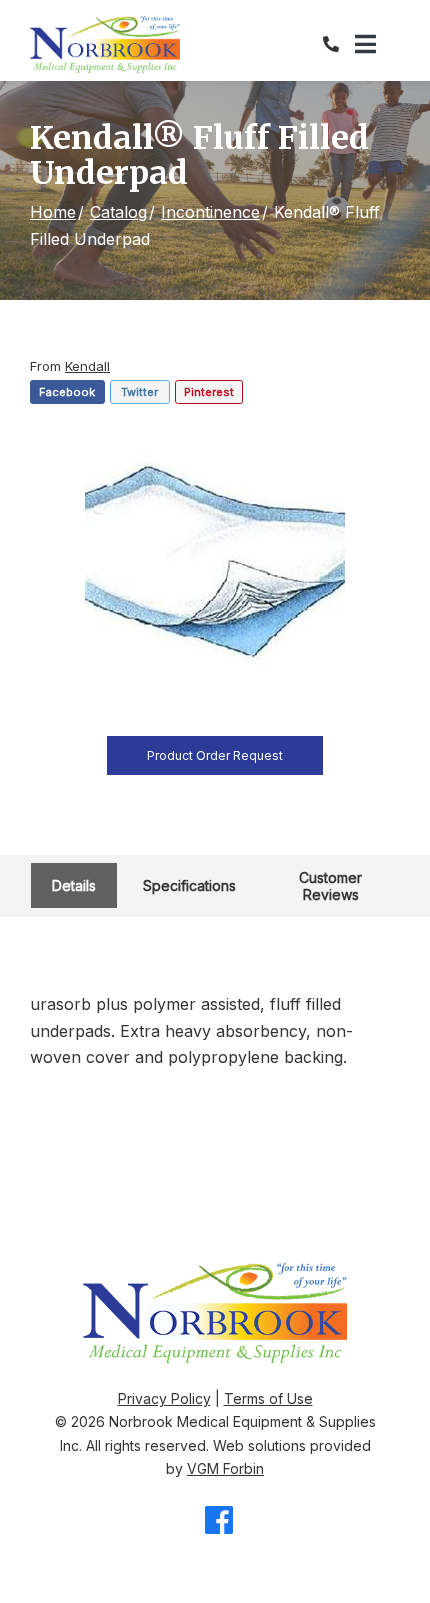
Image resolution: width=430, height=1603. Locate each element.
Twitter (139, 392)
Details (74, 885)
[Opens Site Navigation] (377, 45)
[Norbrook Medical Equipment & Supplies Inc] (105, 44)
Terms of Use (268, 1398)
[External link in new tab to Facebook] (219, 1521)
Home (53, 212)
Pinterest (209, 392)
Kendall (87, 366)
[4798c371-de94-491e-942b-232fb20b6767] (215, 566)
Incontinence (210, 212)
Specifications (189, 885)
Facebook (67, 392)
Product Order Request (215, 755)
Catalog (118, 212)
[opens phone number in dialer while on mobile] (339, 44)
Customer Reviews (330, 886)
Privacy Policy (164, 1398)
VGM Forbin (225, 1468)
